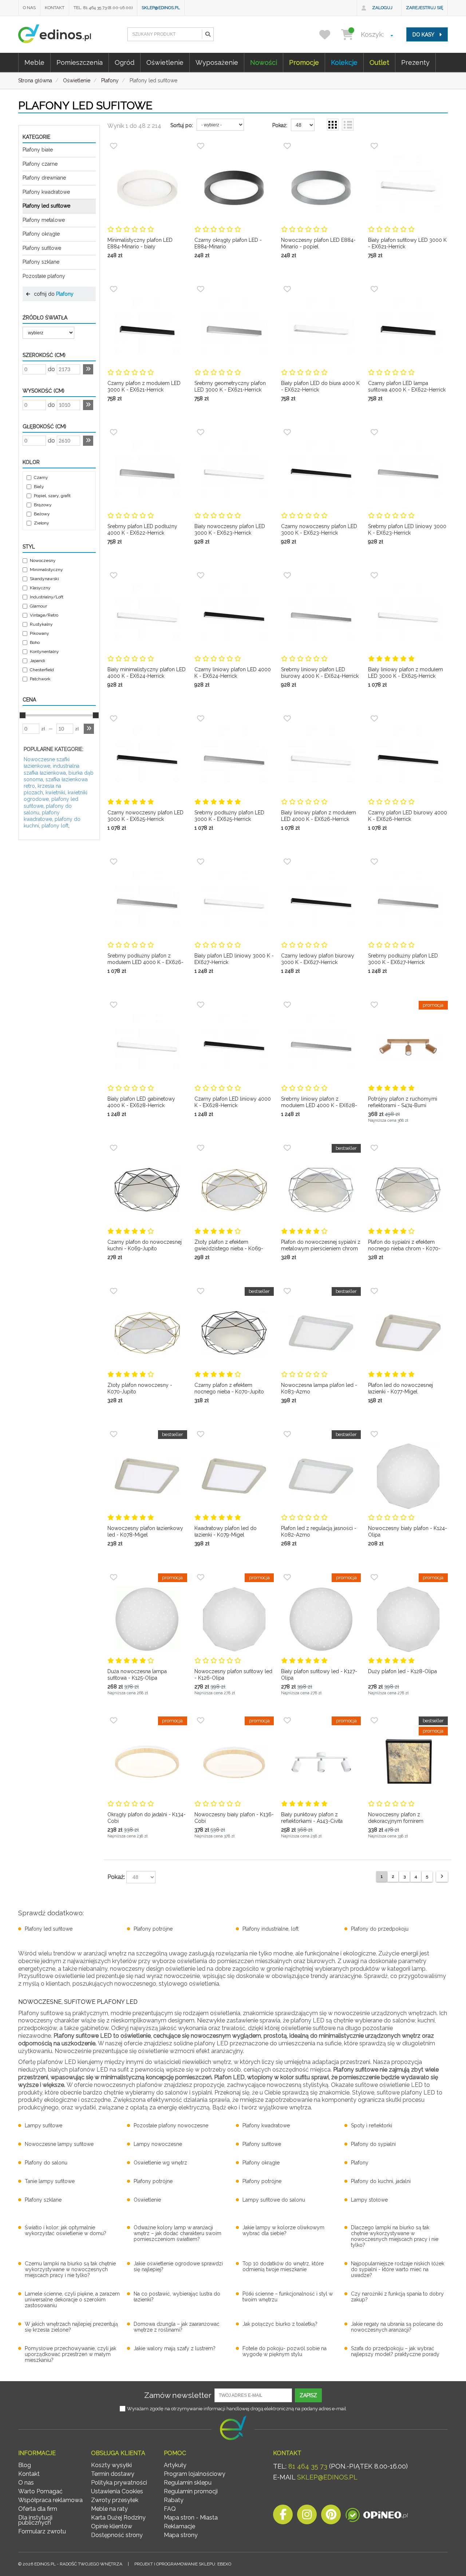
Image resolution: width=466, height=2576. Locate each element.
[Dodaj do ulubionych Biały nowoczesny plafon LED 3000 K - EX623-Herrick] (201, 432)
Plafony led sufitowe (46, 206)
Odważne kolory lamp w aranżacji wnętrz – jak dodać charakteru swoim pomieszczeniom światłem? (177, 2233)
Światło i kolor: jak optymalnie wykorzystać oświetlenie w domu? (66, 2230)
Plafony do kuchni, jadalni (381, 2181)
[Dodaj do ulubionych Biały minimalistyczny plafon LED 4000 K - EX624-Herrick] (114, 575)
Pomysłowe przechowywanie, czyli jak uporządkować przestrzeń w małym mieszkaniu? (70, 2354)
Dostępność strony (117, 2535)
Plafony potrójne (153, 1929)
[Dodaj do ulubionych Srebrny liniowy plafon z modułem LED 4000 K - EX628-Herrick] (287, 1005)
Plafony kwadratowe (46, 192)
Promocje (304, 62)
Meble (34, 62)
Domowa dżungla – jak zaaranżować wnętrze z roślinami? (177, 2327)
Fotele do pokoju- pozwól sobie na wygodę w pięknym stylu (285, 2351)
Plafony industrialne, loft (270, 1929)
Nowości (264, 62)
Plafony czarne (40, 164)
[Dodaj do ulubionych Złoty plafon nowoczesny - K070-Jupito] (114, 1291)
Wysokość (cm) (44, 391)
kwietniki (55, 793)
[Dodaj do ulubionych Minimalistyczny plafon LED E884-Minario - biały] (114, 146)
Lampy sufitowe (44, 2125)
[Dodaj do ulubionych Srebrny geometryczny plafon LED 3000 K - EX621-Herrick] (201, 289)
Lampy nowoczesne (158, 2144)
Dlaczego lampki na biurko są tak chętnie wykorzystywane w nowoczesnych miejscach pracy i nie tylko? (395, 2236)
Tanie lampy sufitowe (50, 2181)
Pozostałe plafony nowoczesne (171, 2125)
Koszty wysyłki (111, 2465)
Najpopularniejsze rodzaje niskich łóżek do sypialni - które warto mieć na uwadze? (398, 2269)
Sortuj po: (182, 125)
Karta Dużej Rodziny (118, 2518)
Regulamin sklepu (188, 2483)
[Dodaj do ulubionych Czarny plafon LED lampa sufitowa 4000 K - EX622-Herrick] (374, 289)
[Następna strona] (442, 1877)
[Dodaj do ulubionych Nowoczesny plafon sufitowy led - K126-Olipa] (201, 1577)
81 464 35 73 (308, 2466)
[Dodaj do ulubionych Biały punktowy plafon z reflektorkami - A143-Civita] (287, 1720)
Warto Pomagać (40, 2491)
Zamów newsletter (178, 2395)
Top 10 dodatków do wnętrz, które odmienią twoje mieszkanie (283, 2266)
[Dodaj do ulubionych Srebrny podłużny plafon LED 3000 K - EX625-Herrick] (201, 719)
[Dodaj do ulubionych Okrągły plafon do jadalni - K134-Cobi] (114, 1720)
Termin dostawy (113, 2474)
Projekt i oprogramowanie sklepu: (183, 2564)
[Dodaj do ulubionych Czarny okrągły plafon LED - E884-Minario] (201, 146)
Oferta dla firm (38, 2509)
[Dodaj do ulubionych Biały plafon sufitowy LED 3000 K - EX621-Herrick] (374, 146)
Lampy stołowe (369, 2200)
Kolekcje (344, 62)
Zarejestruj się (424, 8)
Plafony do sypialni (373, 2144)
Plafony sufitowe (42, 248)
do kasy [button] (424, 35)
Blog (25, 2465)
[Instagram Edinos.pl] (307, 2516)
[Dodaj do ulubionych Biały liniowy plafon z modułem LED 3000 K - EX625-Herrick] (374, 575)
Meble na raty (109, 2509)
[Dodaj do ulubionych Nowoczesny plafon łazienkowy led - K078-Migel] (114, 1434)
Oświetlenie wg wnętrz (160, 2163)
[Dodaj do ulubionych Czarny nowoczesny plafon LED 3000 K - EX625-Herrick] (114, 719)
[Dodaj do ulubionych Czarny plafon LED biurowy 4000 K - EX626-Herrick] (374, 719)
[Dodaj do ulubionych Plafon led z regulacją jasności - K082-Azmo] (287, 1434)
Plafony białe (38, 150)
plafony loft (55, 826)
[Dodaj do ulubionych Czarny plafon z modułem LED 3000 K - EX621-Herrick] (114, 289)
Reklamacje (179, 2526)
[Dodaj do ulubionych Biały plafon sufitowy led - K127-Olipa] (287, 1577)
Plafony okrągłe (41, 234)
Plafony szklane (41, 262)
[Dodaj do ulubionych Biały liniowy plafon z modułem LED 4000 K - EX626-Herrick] (287, 719)
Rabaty (174, 2500)
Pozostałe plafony (44, 276)
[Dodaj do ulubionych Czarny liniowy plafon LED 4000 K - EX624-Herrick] (201, 575)
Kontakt (55, 8)
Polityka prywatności (119, 2483)
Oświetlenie (165, 62)
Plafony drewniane (44, 178)
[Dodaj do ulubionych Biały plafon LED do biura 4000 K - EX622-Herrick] (287, 289)
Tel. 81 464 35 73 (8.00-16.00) (103, 8)
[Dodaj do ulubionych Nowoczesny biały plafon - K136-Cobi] (201, 1720)
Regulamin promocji (191, 2491)
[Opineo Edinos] (377, 2516)
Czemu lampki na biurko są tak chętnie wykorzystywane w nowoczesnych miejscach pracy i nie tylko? (70, 2269)
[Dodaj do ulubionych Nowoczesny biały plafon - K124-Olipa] (374, 1434)
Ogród (125, 62)
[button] (208, 34)
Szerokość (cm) (44, 355)
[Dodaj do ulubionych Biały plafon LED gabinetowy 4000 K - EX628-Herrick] (114, 1005)
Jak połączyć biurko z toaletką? (280, 2324)
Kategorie (36, 137)
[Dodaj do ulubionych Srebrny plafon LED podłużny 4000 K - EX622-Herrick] (114, 432)
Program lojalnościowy (195, 2474)
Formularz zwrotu (42, 2531)
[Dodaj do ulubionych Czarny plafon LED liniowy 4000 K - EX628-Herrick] (201, 1005)
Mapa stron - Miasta (191, 2518)
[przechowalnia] (329, 34)
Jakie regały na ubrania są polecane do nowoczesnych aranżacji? (397, 2327)
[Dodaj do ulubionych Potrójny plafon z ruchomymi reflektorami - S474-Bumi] (374, 1005)
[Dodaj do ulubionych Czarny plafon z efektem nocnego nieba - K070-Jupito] (201, 1291)
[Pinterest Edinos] (331, 2516)
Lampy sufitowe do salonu (274, 2200)
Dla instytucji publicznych (35, 2520)
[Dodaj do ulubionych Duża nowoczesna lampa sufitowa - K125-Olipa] (114, 1577)
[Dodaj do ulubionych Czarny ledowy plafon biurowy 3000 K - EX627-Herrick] (287, 862)
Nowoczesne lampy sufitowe (59, 2144)
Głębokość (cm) (44, 426)
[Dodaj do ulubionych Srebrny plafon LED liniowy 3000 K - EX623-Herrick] (374, 432)
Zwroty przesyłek (115, 2500)
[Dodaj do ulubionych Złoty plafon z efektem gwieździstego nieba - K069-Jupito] (201, 1148)
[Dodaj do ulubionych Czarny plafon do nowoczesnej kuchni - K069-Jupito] (114, 1148)
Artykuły (175, 2465)
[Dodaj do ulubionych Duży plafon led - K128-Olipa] (374, 1577)
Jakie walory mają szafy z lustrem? (175, 2348)
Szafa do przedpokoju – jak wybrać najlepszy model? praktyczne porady (395, 2351)
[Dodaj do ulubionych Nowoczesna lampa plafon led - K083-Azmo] (287, 1291)
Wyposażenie (217, 62)
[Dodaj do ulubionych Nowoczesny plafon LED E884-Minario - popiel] (287, 146)
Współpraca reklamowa (50, 2500)
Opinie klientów (112, 2526)
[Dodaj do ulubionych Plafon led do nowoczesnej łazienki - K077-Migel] (374, 1291)
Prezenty (415, 62)
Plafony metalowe (44, 220)
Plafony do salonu (46, 2163)
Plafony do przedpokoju (380, 1929)
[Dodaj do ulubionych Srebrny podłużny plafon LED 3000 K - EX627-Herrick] (374, 862)
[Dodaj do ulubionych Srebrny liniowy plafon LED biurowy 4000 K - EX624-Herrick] (287, 575)
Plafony (65, 294)
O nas (29, 8)
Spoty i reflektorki (372, 2125)
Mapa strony (181, 2535)
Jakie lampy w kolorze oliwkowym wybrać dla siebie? (283, 2230)
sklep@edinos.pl (161, 8)
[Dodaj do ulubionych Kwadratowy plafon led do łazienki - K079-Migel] (201, 1434)
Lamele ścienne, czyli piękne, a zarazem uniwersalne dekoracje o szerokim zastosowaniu (72, 2300)
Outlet (379, 62)
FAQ (170, 2509)
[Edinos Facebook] (283, 2516)
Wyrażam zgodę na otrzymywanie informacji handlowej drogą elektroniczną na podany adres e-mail (237, 2409)
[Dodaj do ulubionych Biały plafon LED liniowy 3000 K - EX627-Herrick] (201, 862)
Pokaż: (280, 125)
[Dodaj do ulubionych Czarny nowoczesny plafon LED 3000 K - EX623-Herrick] (287, 432)
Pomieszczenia (80, 62)
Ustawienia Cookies (117, 2491)
